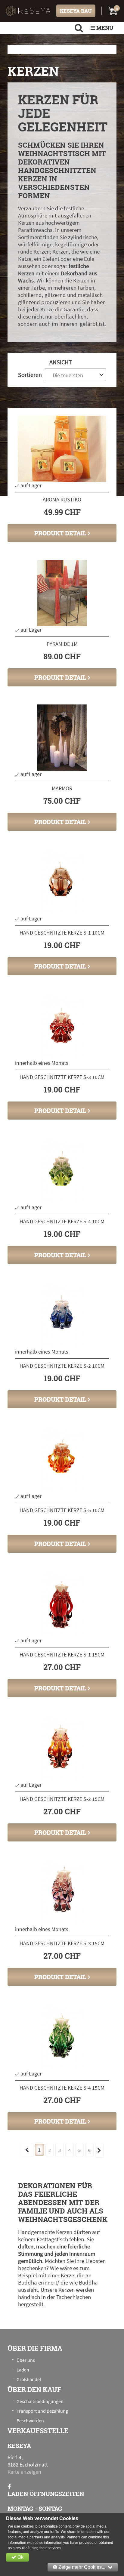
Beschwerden (30, 2420)
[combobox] (75, 375)
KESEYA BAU (76, 11)
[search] (79, 28)
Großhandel (29, 2379)
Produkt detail (61, 533)
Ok (20, 2557)
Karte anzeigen (24, 2472)
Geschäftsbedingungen (40, 2401)
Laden (23, 2370)
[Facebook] (9, 2487)
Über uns (26, 2360)
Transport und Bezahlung (42, 2411)
